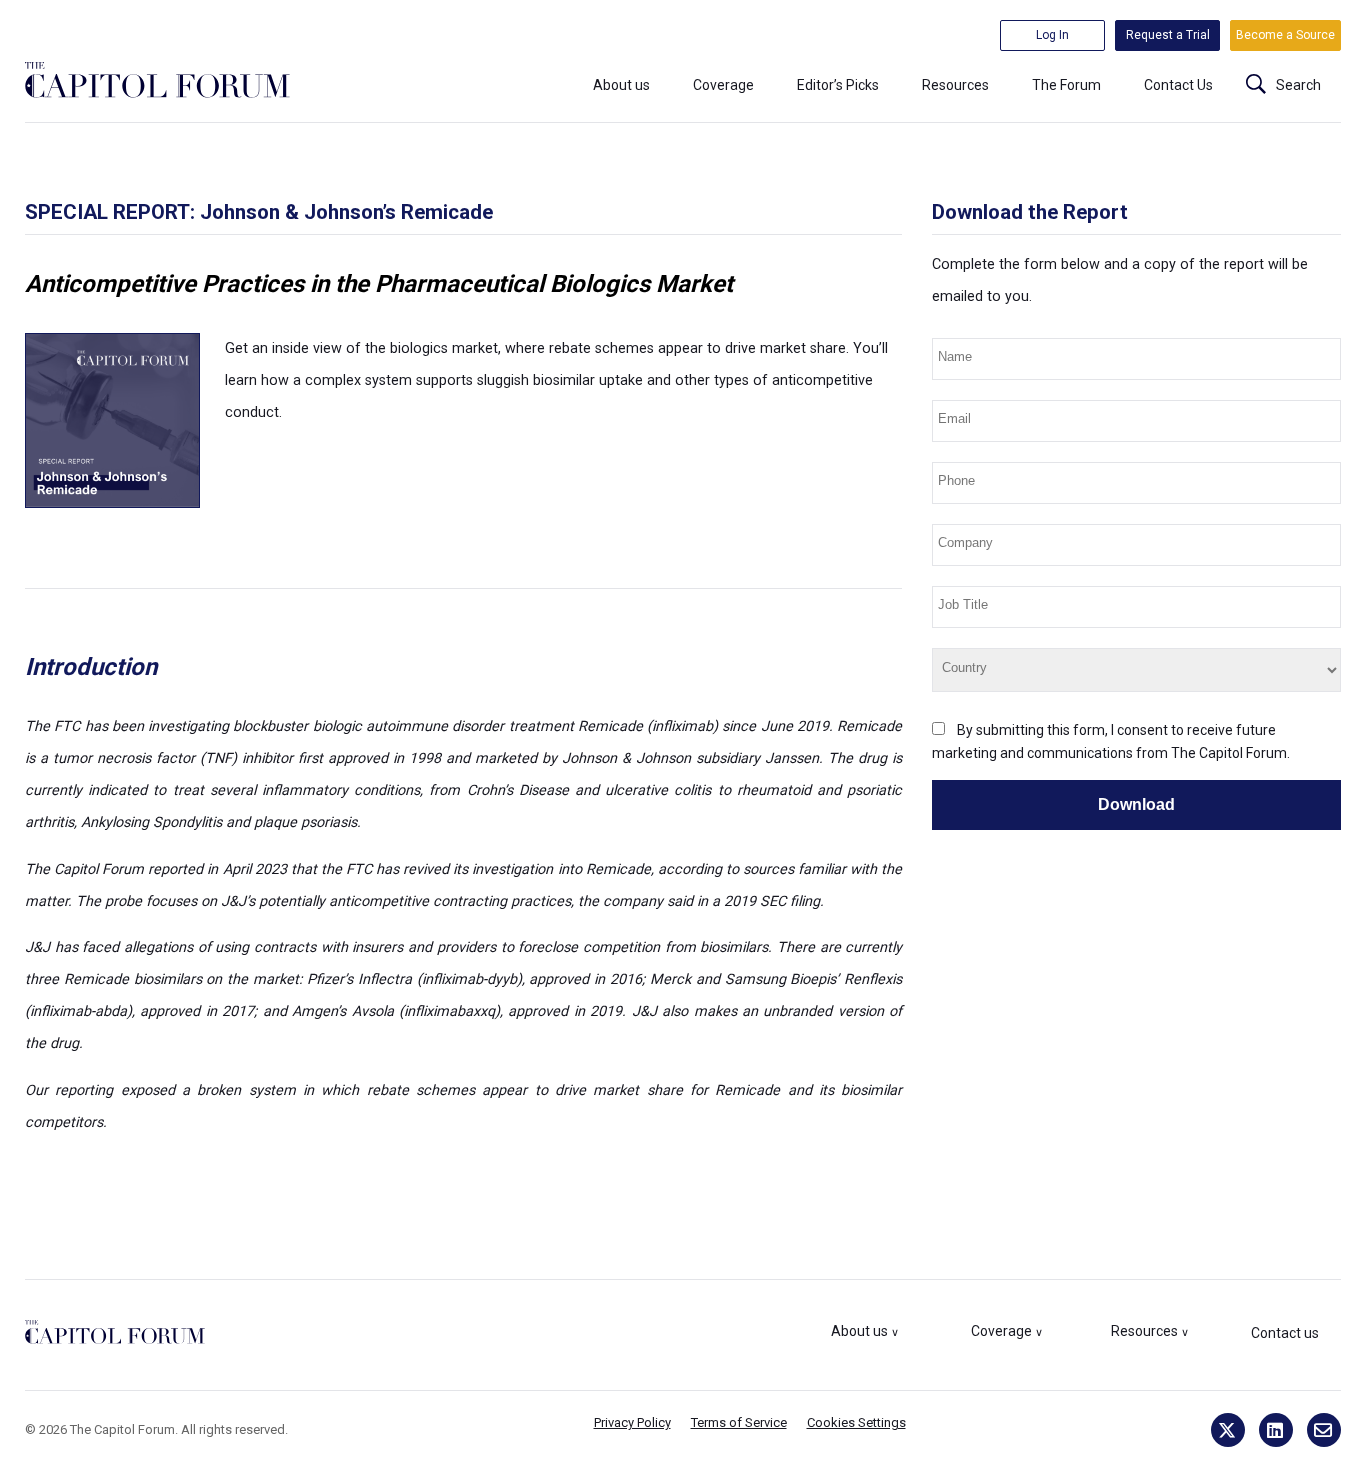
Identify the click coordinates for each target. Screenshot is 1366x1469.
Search (1298, 85)
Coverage (723, 85)
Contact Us (1178, 85)
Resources (955, 85)
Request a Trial (1168, 35)
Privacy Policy (632, 1422)
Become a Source (1285, 35)
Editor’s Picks (838, 85)
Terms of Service (739, 1422)
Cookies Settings (856, 1422)
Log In (1052, 35)
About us (621, 85)
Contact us (1285, 1333)
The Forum (1066, 85)
